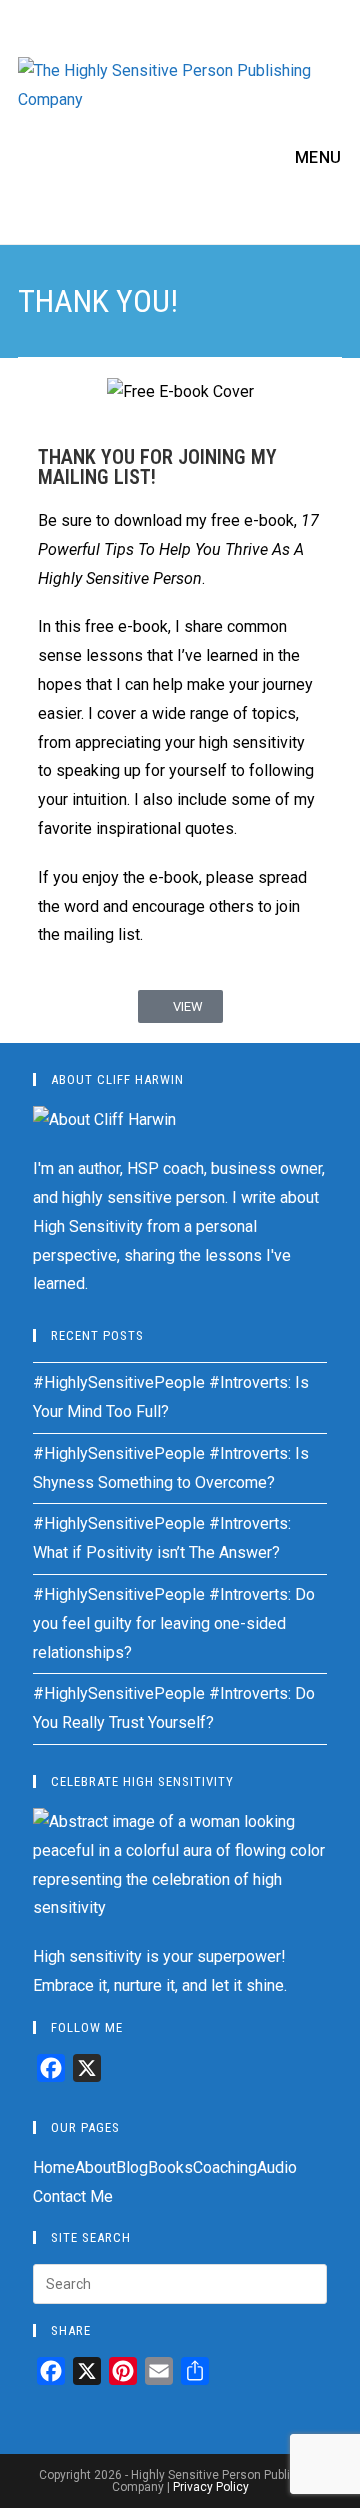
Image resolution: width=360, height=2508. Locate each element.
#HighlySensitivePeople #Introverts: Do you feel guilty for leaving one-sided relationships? (174, 1623)
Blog (132, 2167)
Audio (277, 2167)
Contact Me (73, 2196)
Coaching (225, 2167)
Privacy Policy (211, 2487)
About (95, 2167)
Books (170, 2167)
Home (54, 2167)
